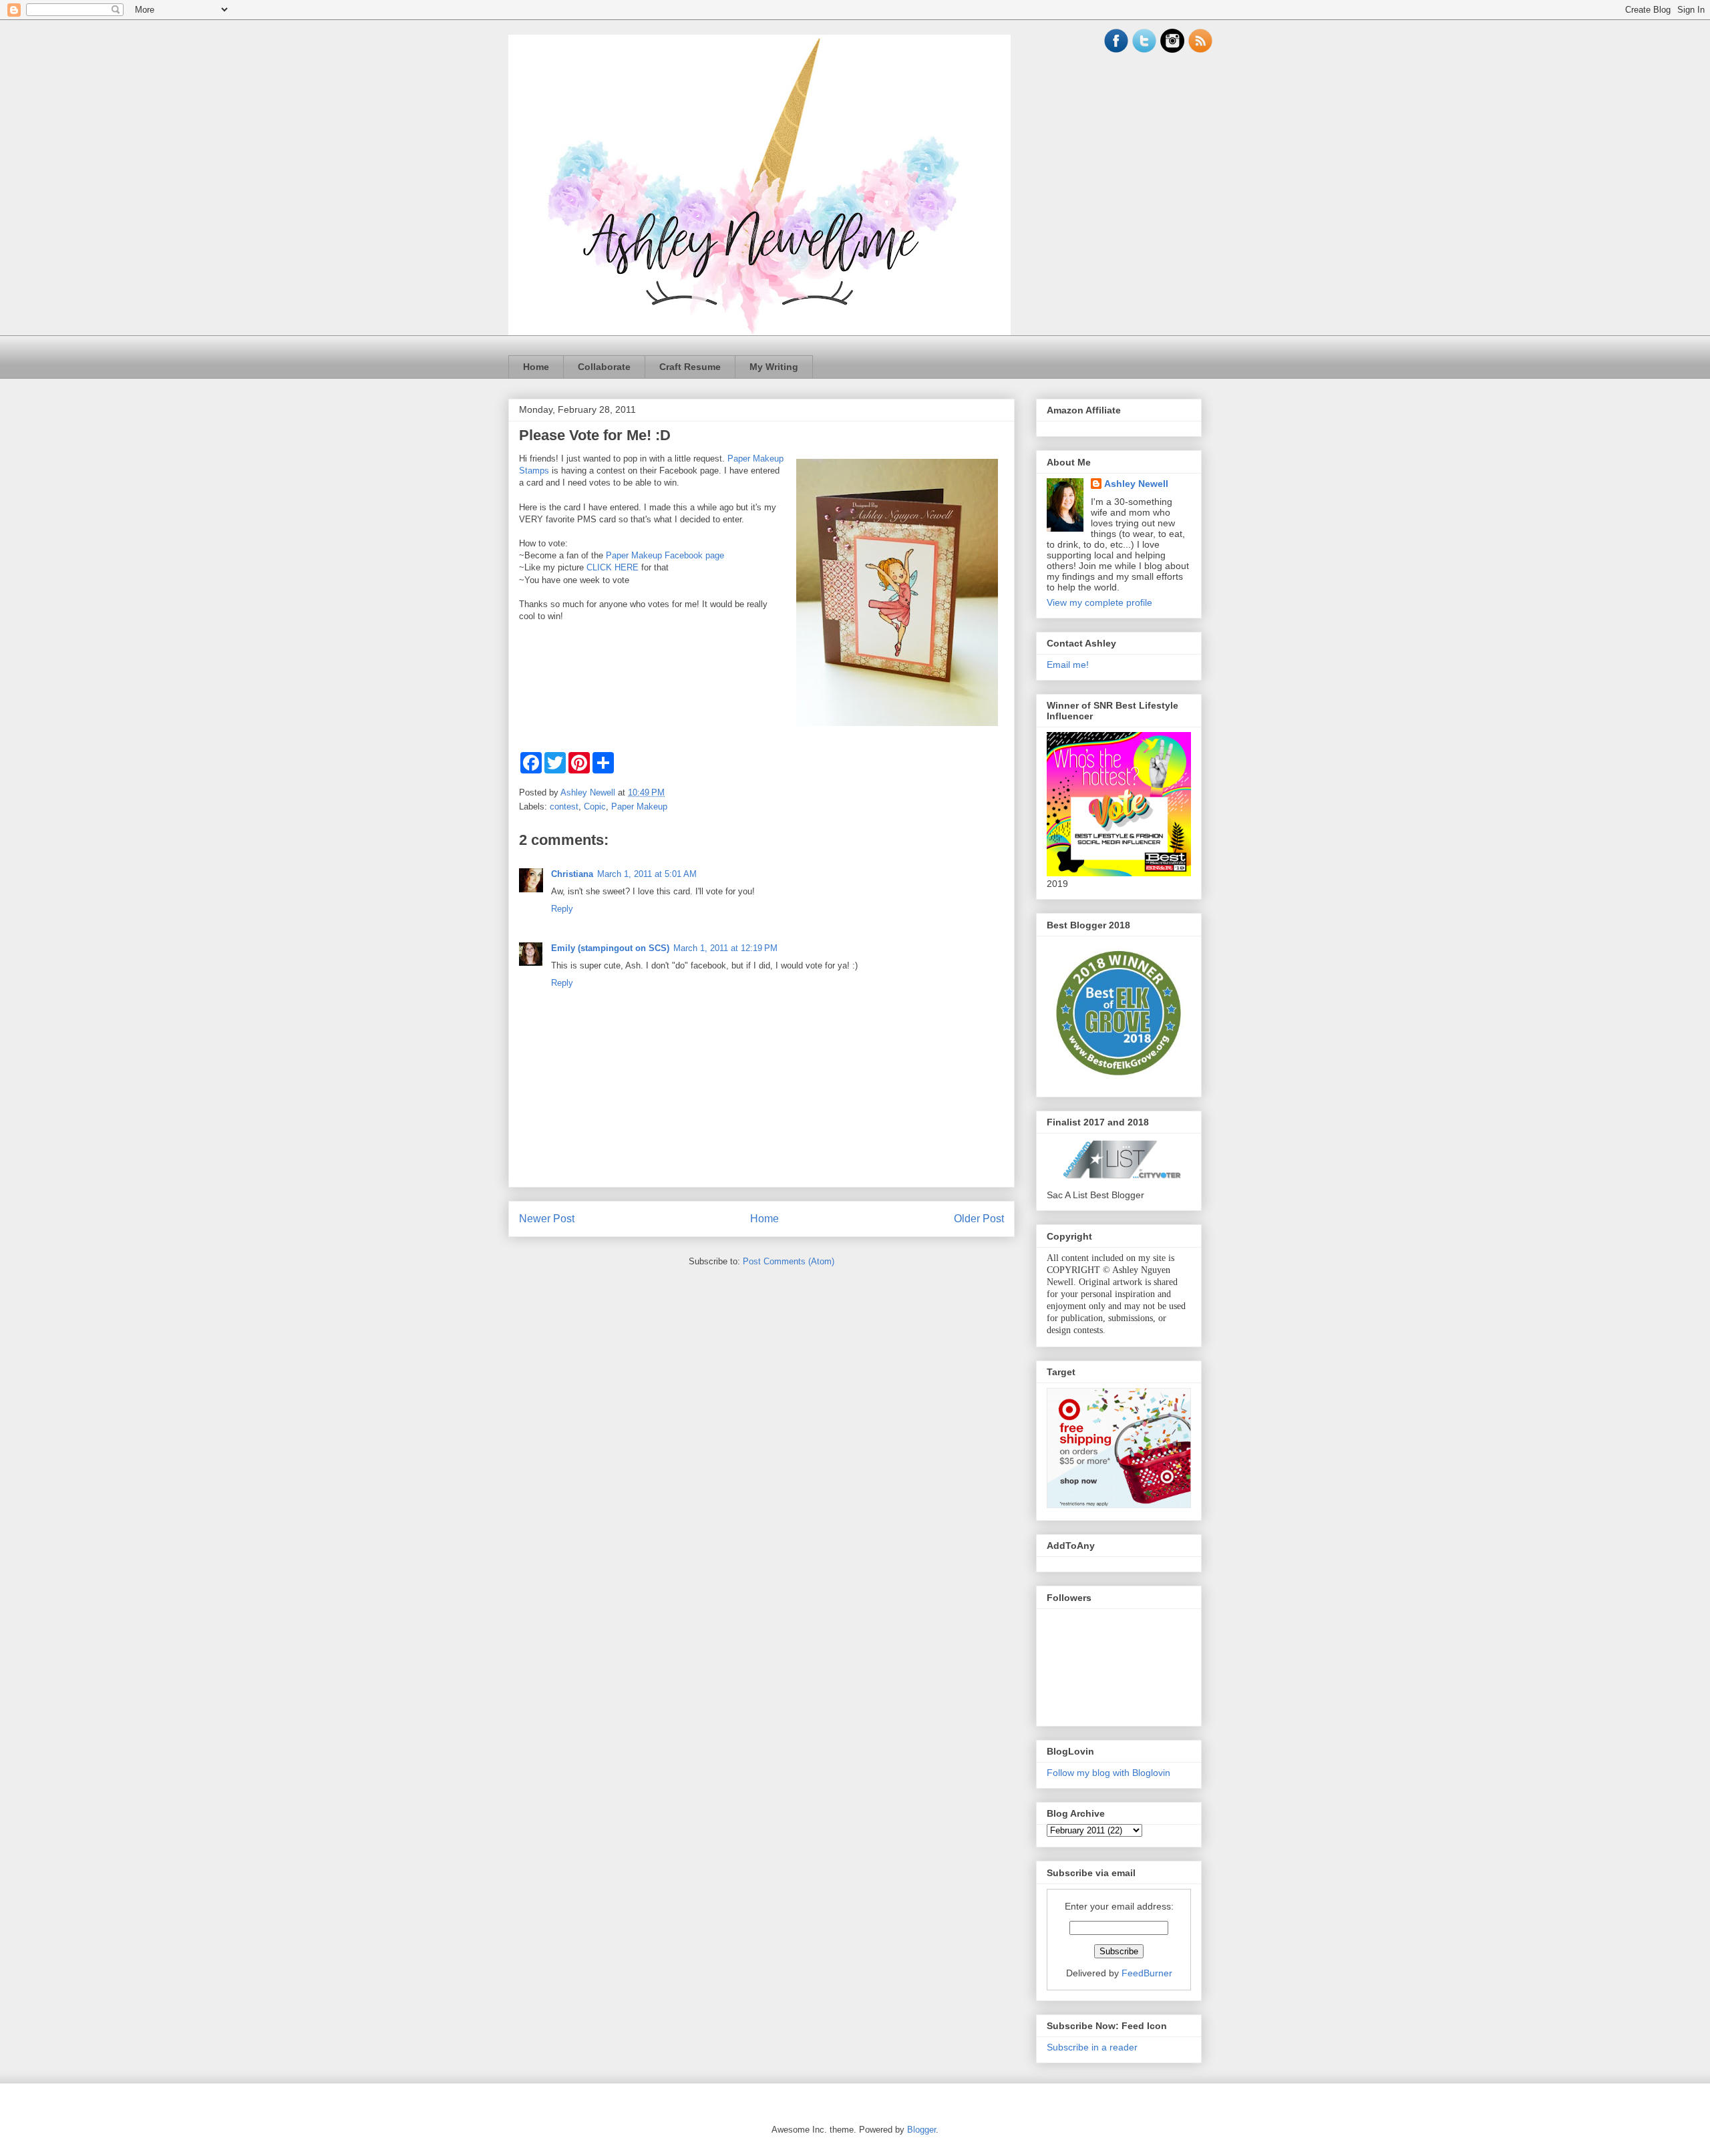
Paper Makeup (639, 806)
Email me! (1068, 665)
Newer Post (547, 1219)
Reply (562, 909)
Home (536, 367)
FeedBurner (1147, 1973)
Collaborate (604, 367)
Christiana (572, 874)
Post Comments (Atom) (789, 1261)
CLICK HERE (613, 567)
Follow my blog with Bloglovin (1108, 1773)
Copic (595, 806)
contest (564, 806)
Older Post (979, 1219)
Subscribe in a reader (1092, 2047)
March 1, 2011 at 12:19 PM (725, 948)
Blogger (921, 2130)
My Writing (774, 367)
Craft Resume (690, 367)
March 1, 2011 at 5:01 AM (647, 874)
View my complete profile (1099, 602)
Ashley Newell (1136, 484)
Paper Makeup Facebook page (665, 555)
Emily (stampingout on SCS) (610, 948)
